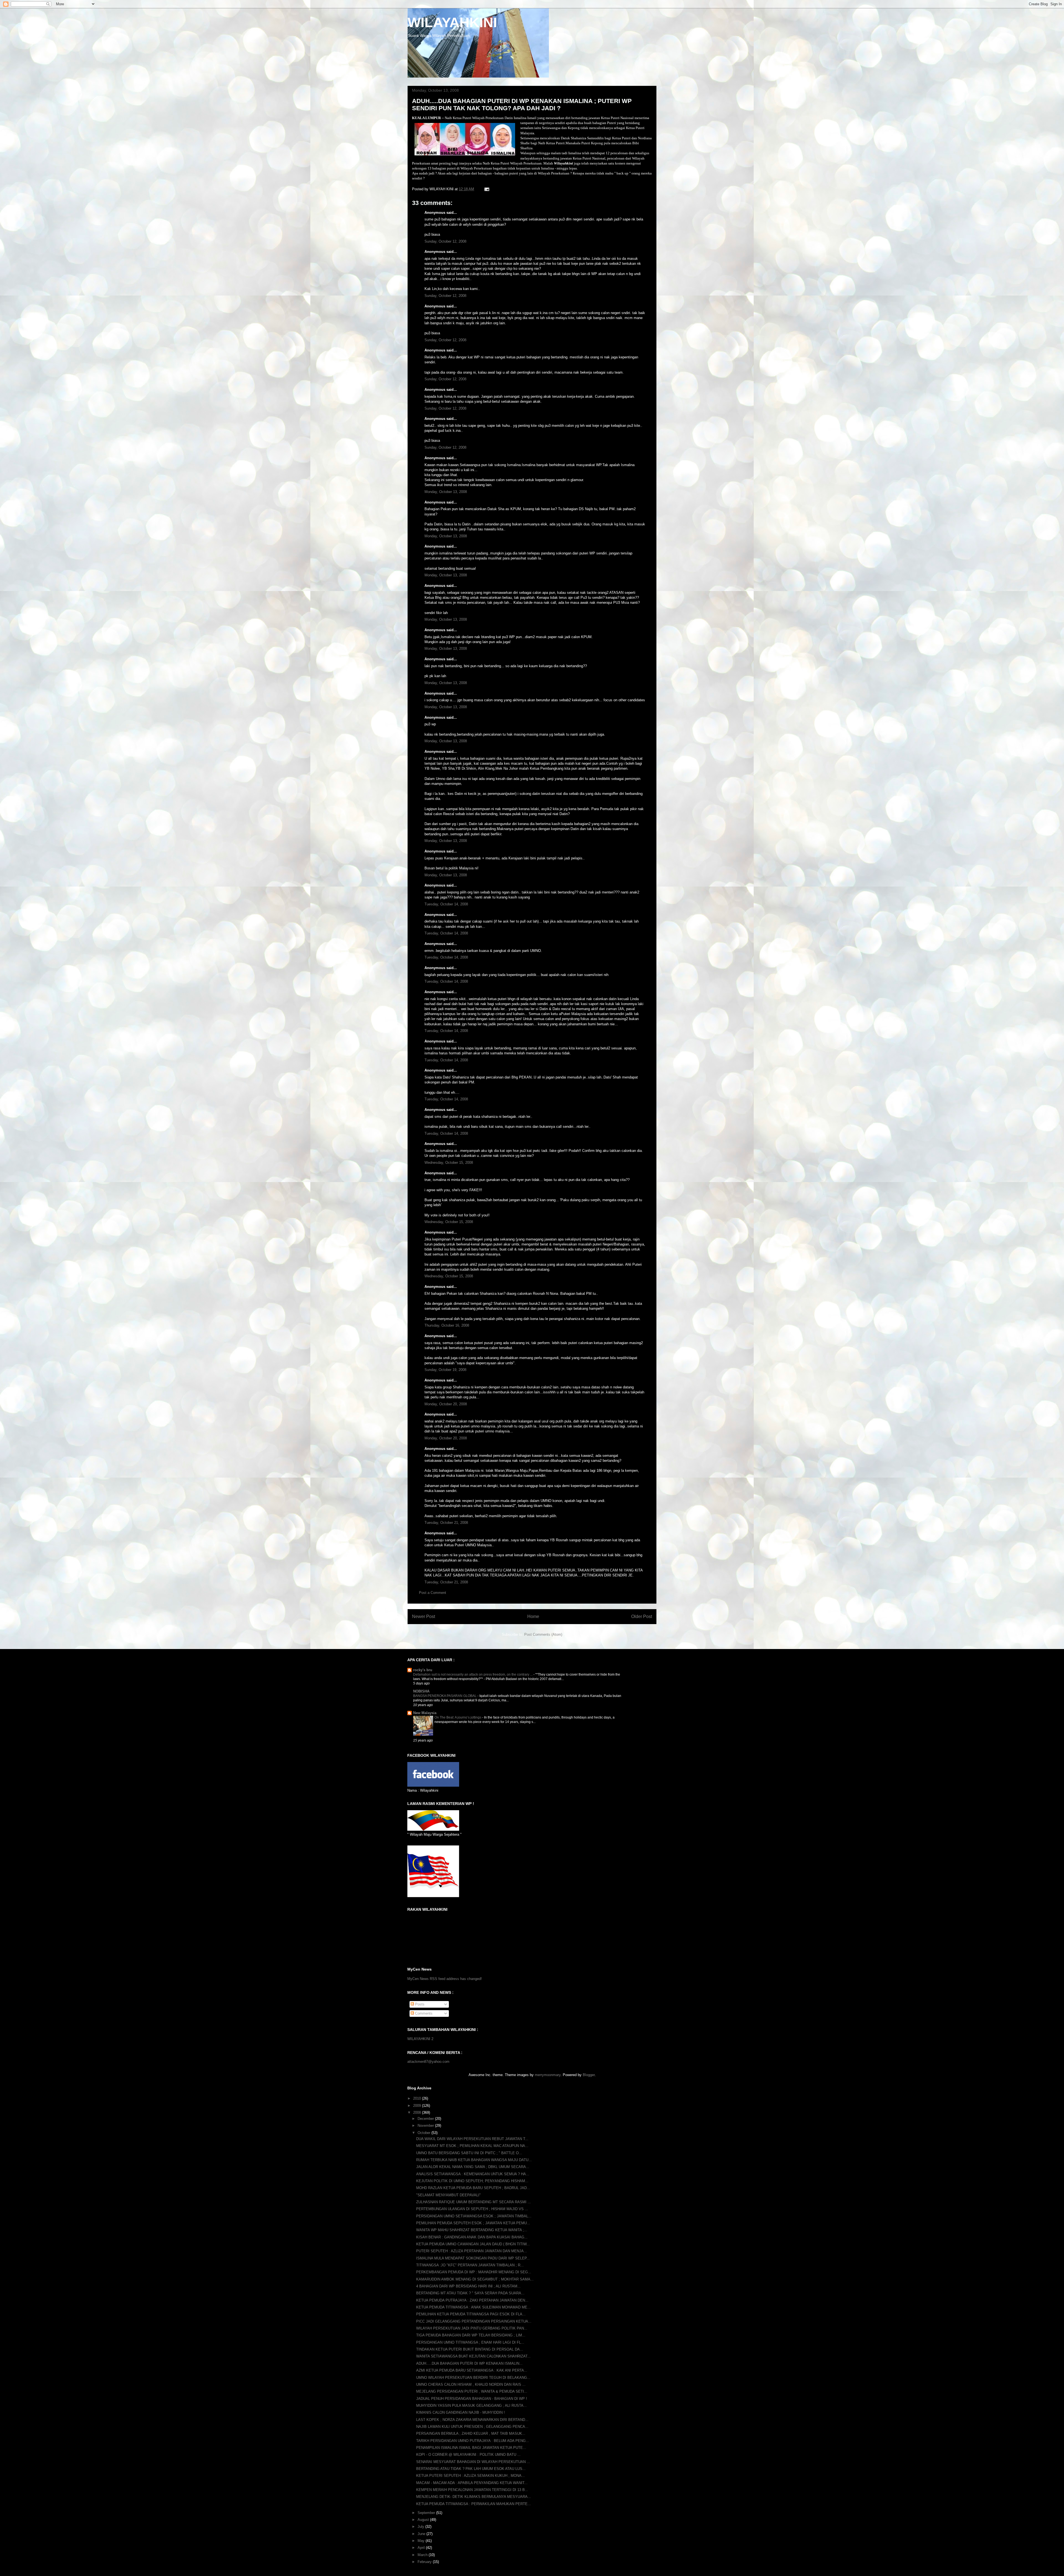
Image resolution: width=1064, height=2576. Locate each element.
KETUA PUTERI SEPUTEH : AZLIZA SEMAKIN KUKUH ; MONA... (470, 2476)
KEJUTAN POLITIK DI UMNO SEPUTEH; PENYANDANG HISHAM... (472, 2181)
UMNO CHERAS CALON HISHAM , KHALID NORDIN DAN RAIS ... (471, 2384)
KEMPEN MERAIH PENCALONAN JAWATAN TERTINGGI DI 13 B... (472, 2490)
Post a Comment (433, 1593)
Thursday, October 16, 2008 (447, 1325)
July (421, 2527)
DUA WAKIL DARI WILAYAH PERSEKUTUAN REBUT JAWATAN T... (472, 2139)
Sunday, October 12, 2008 (445, 241)
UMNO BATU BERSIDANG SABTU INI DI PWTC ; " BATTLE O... (469, 2153)
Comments (423, 2013)
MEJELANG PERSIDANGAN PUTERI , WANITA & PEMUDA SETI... (472, 2391)
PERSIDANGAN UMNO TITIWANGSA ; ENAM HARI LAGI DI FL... (470, 2342)
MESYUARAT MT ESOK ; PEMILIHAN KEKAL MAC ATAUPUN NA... (472, 2146)
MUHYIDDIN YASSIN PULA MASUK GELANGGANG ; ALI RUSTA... (471, 2406)
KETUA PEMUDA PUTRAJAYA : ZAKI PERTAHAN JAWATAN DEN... (472, 2300)
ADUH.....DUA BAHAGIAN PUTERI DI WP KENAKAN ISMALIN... (469, 2363)
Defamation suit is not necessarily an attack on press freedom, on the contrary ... (473, 1674)
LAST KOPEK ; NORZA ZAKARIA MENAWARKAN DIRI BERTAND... (472, 2420)
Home (533, 1616)
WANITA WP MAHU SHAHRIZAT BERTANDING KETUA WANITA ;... (472, 2230)
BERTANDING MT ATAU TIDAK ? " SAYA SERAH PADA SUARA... (470, 2293)
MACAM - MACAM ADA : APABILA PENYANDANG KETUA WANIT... (472, 2483)
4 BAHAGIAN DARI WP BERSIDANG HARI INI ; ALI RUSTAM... (468, 2286)
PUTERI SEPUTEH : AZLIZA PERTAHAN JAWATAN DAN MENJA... (472, 2251)
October (424, 2133)
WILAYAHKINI (452, 22)
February (425, 2562)
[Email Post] (486, 189)
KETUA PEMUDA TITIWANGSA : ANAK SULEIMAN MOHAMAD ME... (473, 2307)
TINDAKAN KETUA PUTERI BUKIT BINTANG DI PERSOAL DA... (470, 2349)
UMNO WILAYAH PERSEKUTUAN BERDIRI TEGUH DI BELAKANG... (473, 2378)
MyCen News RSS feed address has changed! (445, 1979)
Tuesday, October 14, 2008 (446, 904)
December (426, 2119)
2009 (418, 2106)
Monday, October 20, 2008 (446, 1404)
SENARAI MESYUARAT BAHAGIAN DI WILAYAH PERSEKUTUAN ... (473, 2462)
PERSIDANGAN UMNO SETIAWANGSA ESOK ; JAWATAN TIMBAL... (474, 2216)
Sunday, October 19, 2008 (445, 1370)
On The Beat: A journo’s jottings (458, 1717)
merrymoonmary (548, 2075)
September (427, 2513)
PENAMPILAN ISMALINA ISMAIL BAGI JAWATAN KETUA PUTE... (471, 2448)
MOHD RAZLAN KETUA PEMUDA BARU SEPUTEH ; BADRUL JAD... (473, 2188)
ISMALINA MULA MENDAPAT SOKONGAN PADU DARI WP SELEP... (473, 2258)
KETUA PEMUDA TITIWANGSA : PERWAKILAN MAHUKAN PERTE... (474, 2504)
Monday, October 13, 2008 (446, 492)
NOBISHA (421, 1691)
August (424, 2520)
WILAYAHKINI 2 (420, 2039)
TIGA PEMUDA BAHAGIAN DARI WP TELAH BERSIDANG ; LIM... (471, 2335)
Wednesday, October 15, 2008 (449, 1163)
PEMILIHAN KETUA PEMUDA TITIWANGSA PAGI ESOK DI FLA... (471, 2314)
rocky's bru (423, 1670)
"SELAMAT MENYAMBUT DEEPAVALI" (448, 2195)
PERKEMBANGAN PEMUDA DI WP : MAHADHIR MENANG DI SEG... (474, 2272)
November (426, 2126)
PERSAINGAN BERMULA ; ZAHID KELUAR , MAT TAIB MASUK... (471, 2434)
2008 (418, 2113)
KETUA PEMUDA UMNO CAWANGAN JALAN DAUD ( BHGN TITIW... (473, 2244)
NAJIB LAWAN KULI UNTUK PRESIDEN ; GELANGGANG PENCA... (472, 2427)
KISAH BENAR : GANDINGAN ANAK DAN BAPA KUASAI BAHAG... (472, 2237)
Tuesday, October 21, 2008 (446, 1523)
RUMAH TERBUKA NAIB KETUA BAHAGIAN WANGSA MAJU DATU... (474, 2160)
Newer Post (424, 1616)
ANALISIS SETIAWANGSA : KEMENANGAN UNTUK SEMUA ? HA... (473, 2174)
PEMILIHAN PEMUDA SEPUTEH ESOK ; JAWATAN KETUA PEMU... (473, 2223)
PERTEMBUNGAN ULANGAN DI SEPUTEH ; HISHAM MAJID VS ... (472, 2209)
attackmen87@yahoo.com (428, 2062)
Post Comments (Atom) (543, 1634)
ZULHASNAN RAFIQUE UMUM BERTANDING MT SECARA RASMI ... (474, 2202)
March (423, 2555)
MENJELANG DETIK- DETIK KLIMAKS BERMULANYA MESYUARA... (474, 2497)
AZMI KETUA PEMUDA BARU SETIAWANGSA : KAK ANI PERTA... (472, 2370)
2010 (418, 2098)
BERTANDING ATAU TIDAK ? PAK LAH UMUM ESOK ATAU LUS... (471, 2469)
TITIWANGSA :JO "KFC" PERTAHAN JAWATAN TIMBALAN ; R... (470, 2265)
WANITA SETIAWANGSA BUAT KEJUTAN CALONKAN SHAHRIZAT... (473, 2356)
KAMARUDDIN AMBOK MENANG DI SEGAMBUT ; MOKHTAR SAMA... (475, 2279)
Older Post (642, 1616)
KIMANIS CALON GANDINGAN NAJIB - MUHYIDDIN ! (461, 2412)
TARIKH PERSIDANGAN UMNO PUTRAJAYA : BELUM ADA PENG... (473, 2441)
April (422, 2548)
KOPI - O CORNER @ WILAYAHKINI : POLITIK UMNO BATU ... (468, 2455)
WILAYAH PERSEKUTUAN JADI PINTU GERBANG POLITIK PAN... (472, 2328)
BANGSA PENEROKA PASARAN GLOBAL (445, 1696)
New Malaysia (425, 1713)
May (422, 2541)
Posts (419, 2004)
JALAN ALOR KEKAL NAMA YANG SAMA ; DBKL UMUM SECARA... (473, 2167)
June (422, 2534)
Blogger (589, 2075)
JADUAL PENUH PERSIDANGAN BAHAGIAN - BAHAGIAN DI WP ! (472, 2399)
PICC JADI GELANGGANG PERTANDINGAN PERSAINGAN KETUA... (474, 2321)
